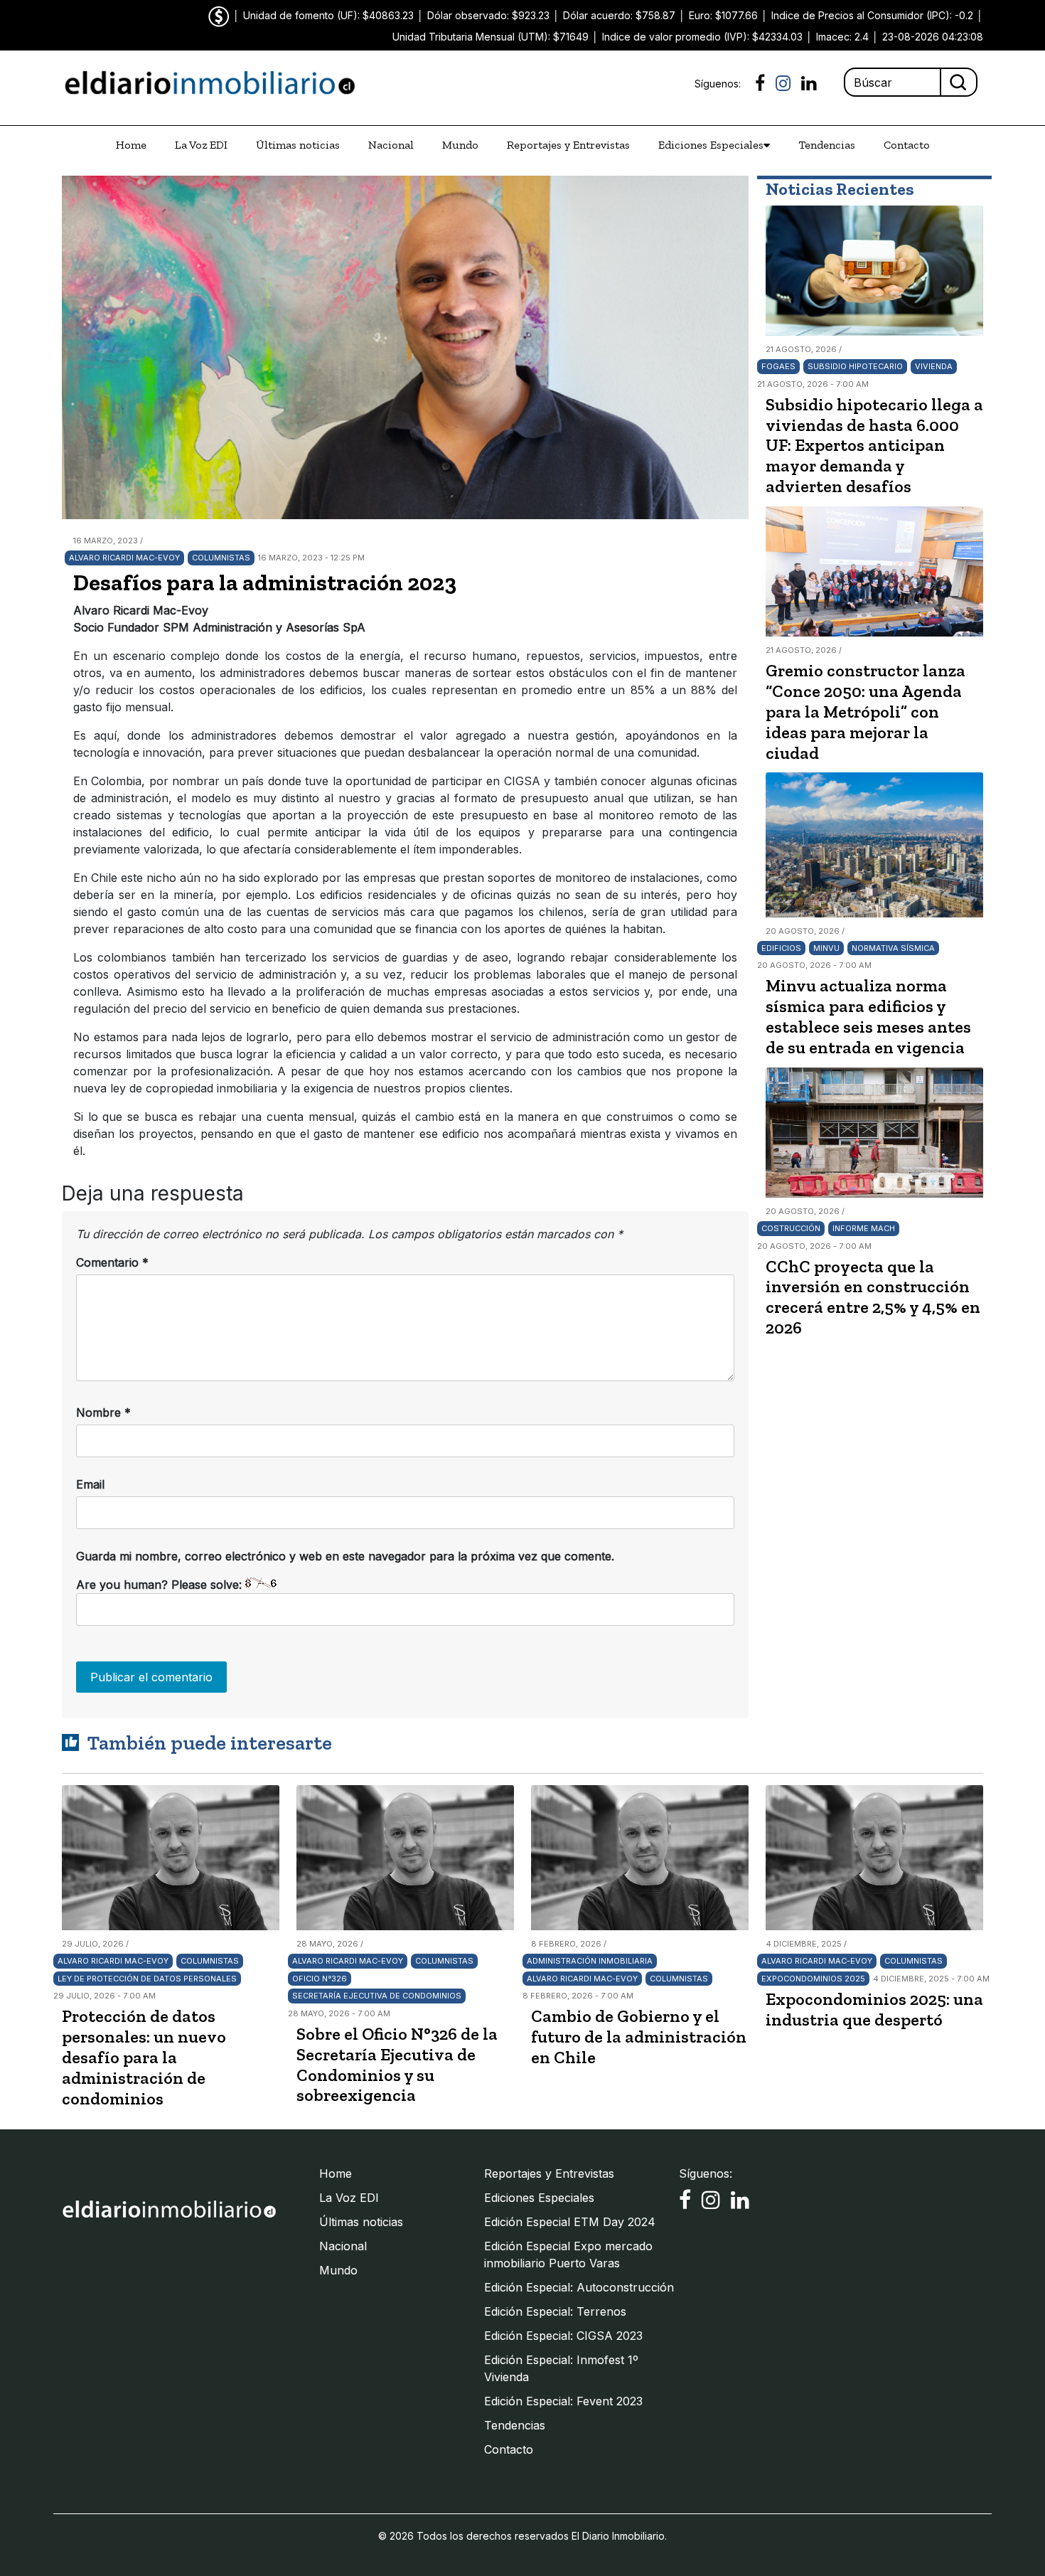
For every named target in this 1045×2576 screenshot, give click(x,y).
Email (90, 1484)
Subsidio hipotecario (855, 366)
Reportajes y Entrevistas (568, 145)
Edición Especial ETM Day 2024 (570, 2222)
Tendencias (827, 145)
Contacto (907, 145)
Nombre (103, 1412)
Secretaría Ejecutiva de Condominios (377, 1996)
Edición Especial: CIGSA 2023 (563, 2336)
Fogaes (778, 366)
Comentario (112, 1262)
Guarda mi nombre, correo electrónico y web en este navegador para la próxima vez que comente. (345, 1556)
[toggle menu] (767, 145)
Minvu (826, 948)
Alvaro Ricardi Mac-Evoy (124, 558)
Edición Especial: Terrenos (555, 2311)
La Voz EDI (201, 145)
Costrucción (791, 1228)
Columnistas (221, 558)
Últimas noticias (298, 145)
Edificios (781, 948)
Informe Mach (864, 1228)
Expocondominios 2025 (813, 1979)
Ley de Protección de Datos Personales (147, 1979)
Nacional (391, 145)
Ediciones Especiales (711, 145)
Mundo (460, 145)
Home (131, 145)
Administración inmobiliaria (590, 1961)
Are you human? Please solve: (161, 1585)
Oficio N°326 (320, 1979)
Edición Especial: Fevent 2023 (563, 2401)
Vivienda (934, 366)
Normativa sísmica (893, 948)
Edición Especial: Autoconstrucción (579, 2287)
